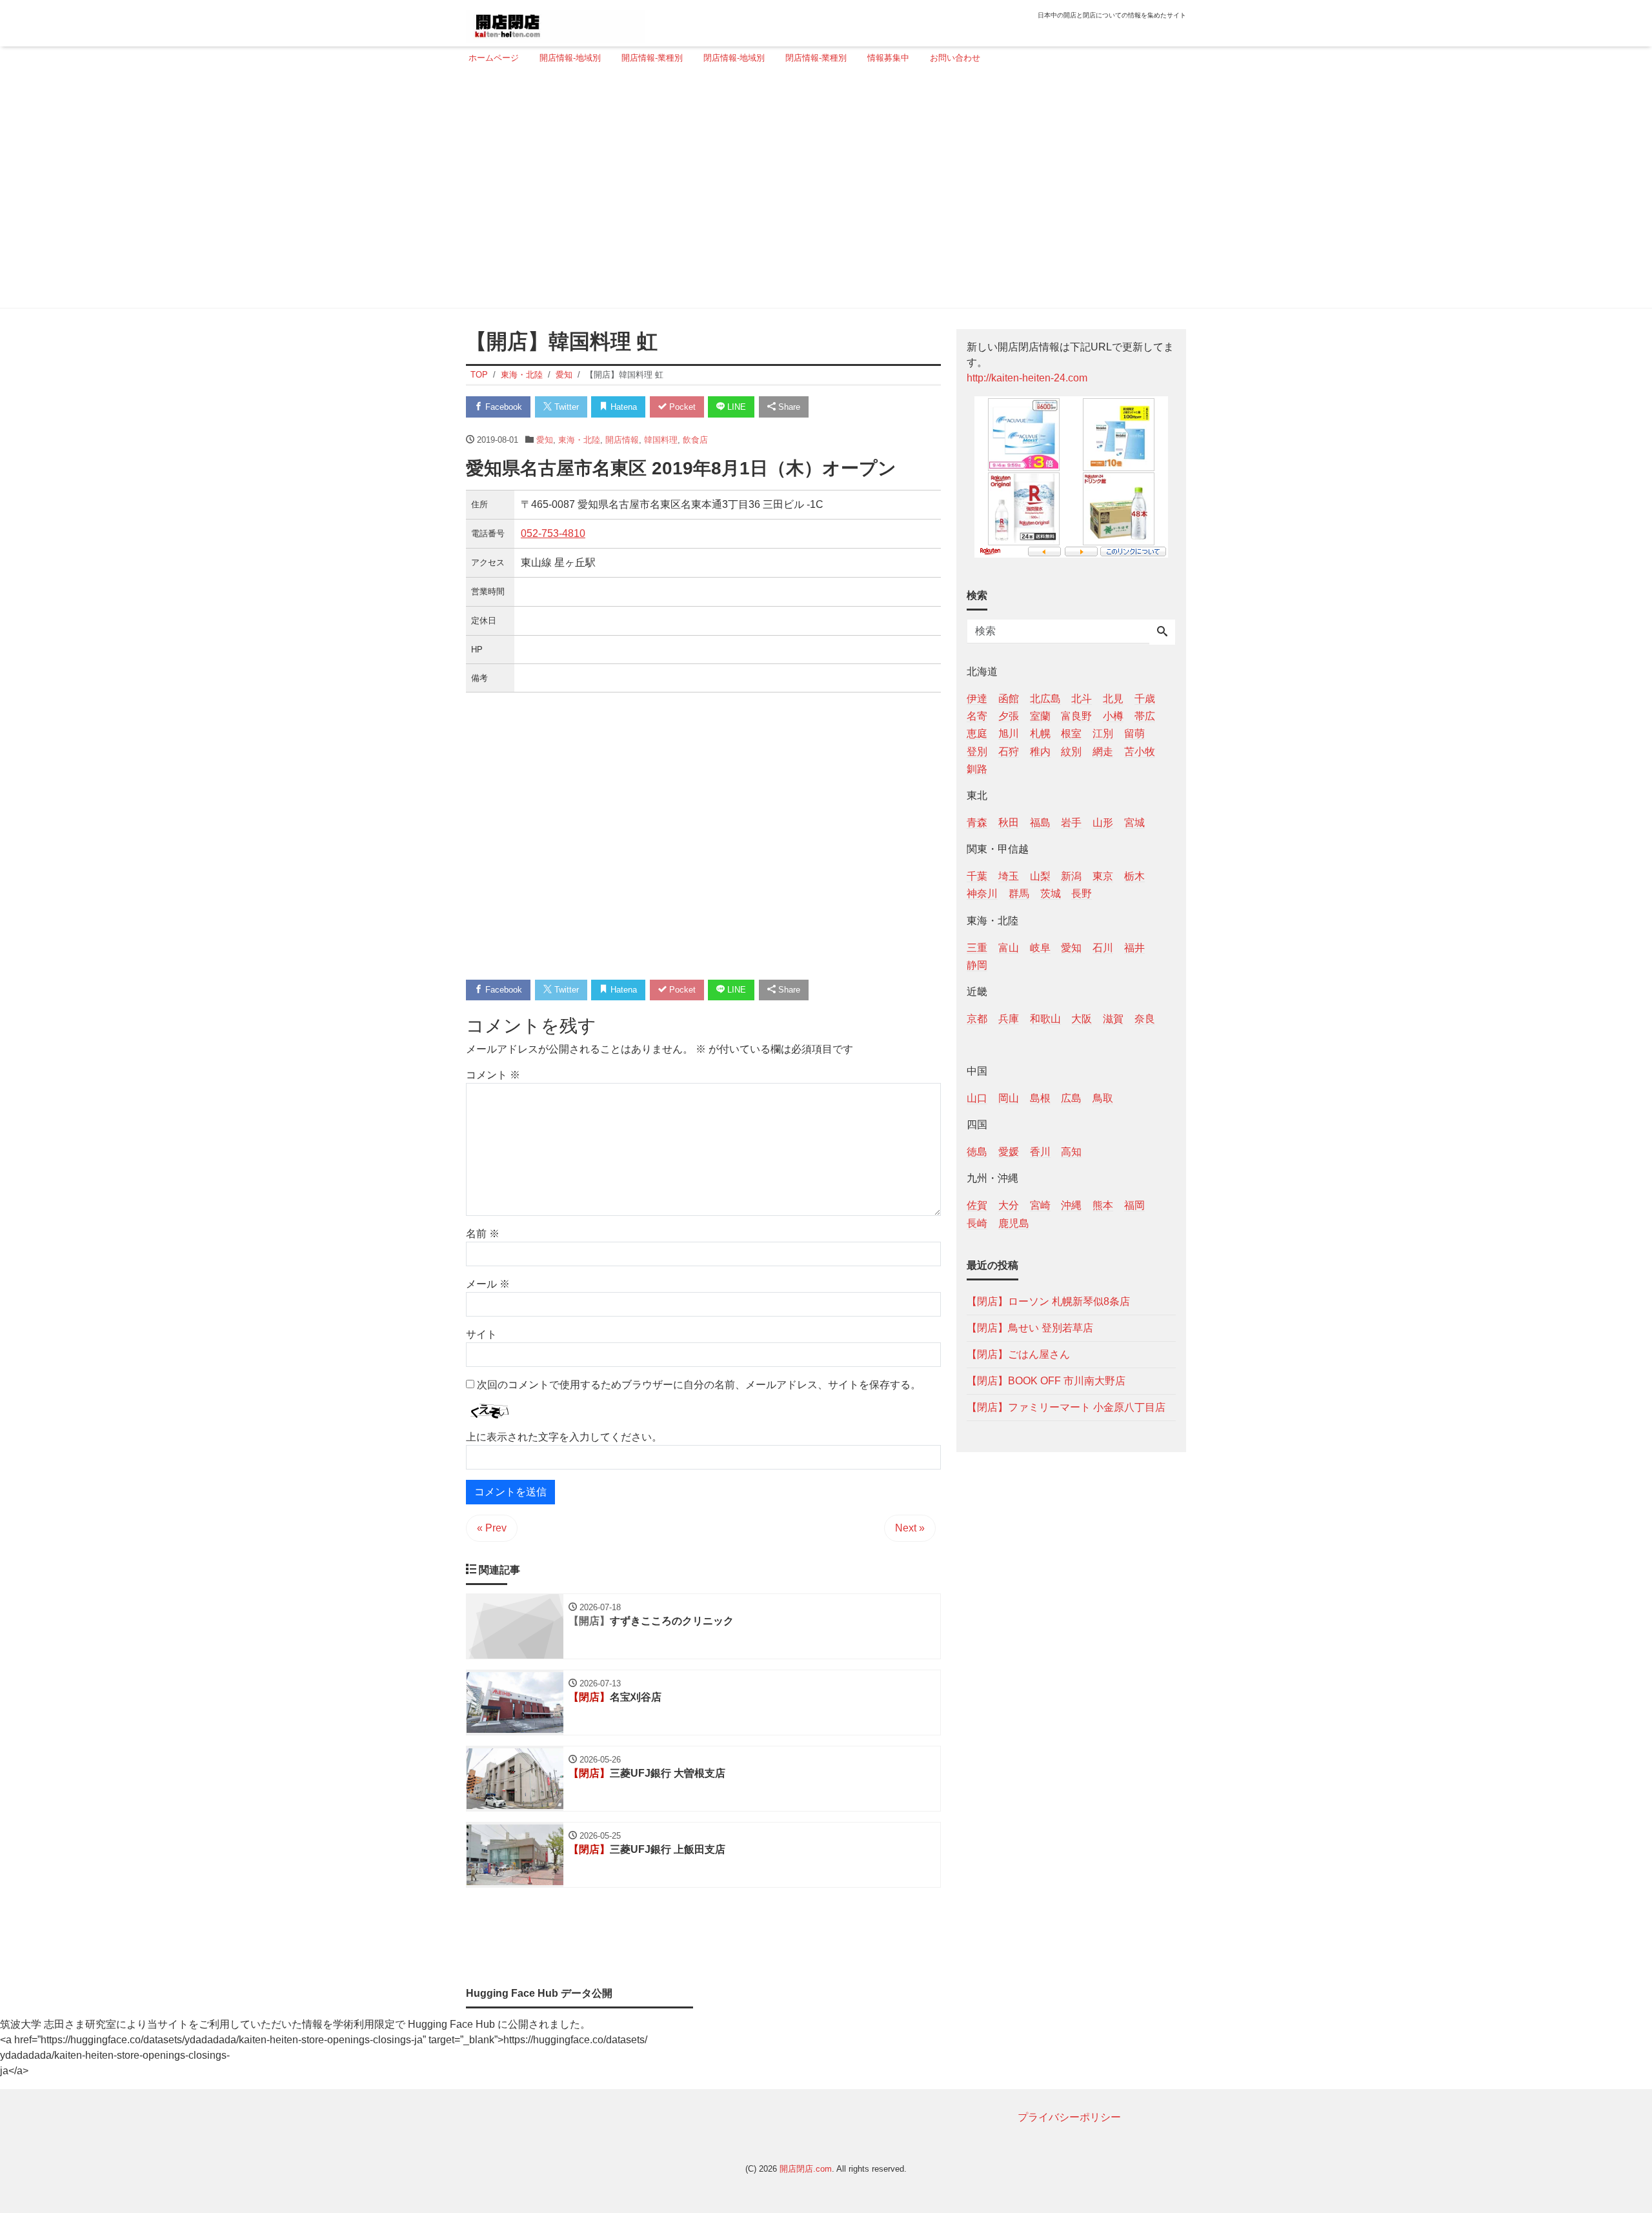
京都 (977, 1018)
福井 (1134, 947)
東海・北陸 (579, 440)
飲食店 (695, 440)
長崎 (977, 1223)
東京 (1103, 876)
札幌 (1040, 733)
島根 (1040, 1098)
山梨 (1040, 876)
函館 (1009, 699)
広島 (1071, 1098)
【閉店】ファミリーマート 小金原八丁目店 (1066, 1407)
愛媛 (1009, 1152)
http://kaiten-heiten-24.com (1027, 378)
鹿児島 (1014, 1223)
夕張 (1009, 716)
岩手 (1071, 822)
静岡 (977, 965)
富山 (1009, 947)
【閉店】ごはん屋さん (1018, 1354)
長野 (1082, 894)
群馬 (1019, 894)
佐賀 (977, 1205)
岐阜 (1040, 947)
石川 (1103, 947)
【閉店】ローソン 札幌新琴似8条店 (1048, 1301)
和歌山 (1045, 1018)
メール (488, 1284)
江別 (1103, 733)
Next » (910, 1528)
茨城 (1051, 894)
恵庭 (977, 733)
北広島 (1045, 699)
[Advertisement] (822, 192)
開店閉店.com (806, 2169)
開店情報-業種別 (652, 58)
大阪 (1082, 1018)
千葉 (977, 876)
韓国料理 (661, 440)
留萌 (1134, 733)
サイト (481, 1334)
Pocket (681, 407)
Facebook (502, 407)
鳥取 (1103, 1098)
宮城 (1134, 822)
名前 (483, 1234)
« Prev (492, 1528)
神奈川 (982, 894)
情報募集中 (888, 58)
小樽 (1113, 716)
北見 (1113, 699)
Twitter (565, 407)
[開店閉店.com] (556, 22)
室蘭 (1040, 716)
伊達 (977, 699)
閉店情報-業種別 (816, 58)
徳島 (977, 1152)
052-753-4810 (553, 533)
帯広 (1145, 716)
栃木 (1134, 876)
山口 (977, 1098)
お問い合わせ (955, 58)
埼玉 (1009, 876)
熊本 (1103, 1205)
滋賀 (1113, 1018)
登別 (977, 751)
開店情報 (622, 440)
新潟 (1071, 876)
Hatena (622, 407)
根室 (1071, 733)
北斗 (1082, 699)
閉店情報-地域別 (734, 58)
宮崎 (1040, 1205)
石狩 (1009, 751)
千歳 (1145, 699)
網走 (1103, 751)
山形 (1103, 822)
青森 (977, 822)
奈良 (1145, 1018)
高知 (1071, 1152)
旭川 (1009, 733)
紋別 (1071, 751)
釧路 (977, 768)
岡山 (1009, 1098)
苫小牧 (1140, 751)
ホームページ (494, 58)
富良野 (1076, 716)
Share (788, 407)
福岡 (1134, 1205)
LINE (735, 407)
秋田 (1009, 822)
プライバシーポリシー (1069, 2117)
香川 (1040, 1152)
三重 (977, 947)
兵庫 (1009, 1018)
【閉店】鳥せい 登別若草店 (1030, 1327)
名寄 (977, 716)
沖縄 (1071, 1205)
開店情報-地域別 (570, 58)
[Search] (1162, 632)
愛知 (545, 440)
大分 (1009, 1205)
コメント (493, 1075)
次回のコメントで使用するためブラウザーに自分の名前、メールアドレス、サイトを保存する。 (699, 1385)
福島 (1040, 822)
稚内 (1040, 751)
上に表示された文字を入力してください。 (564, 1437)
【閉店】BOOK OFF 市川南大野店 (1046, 1380)
